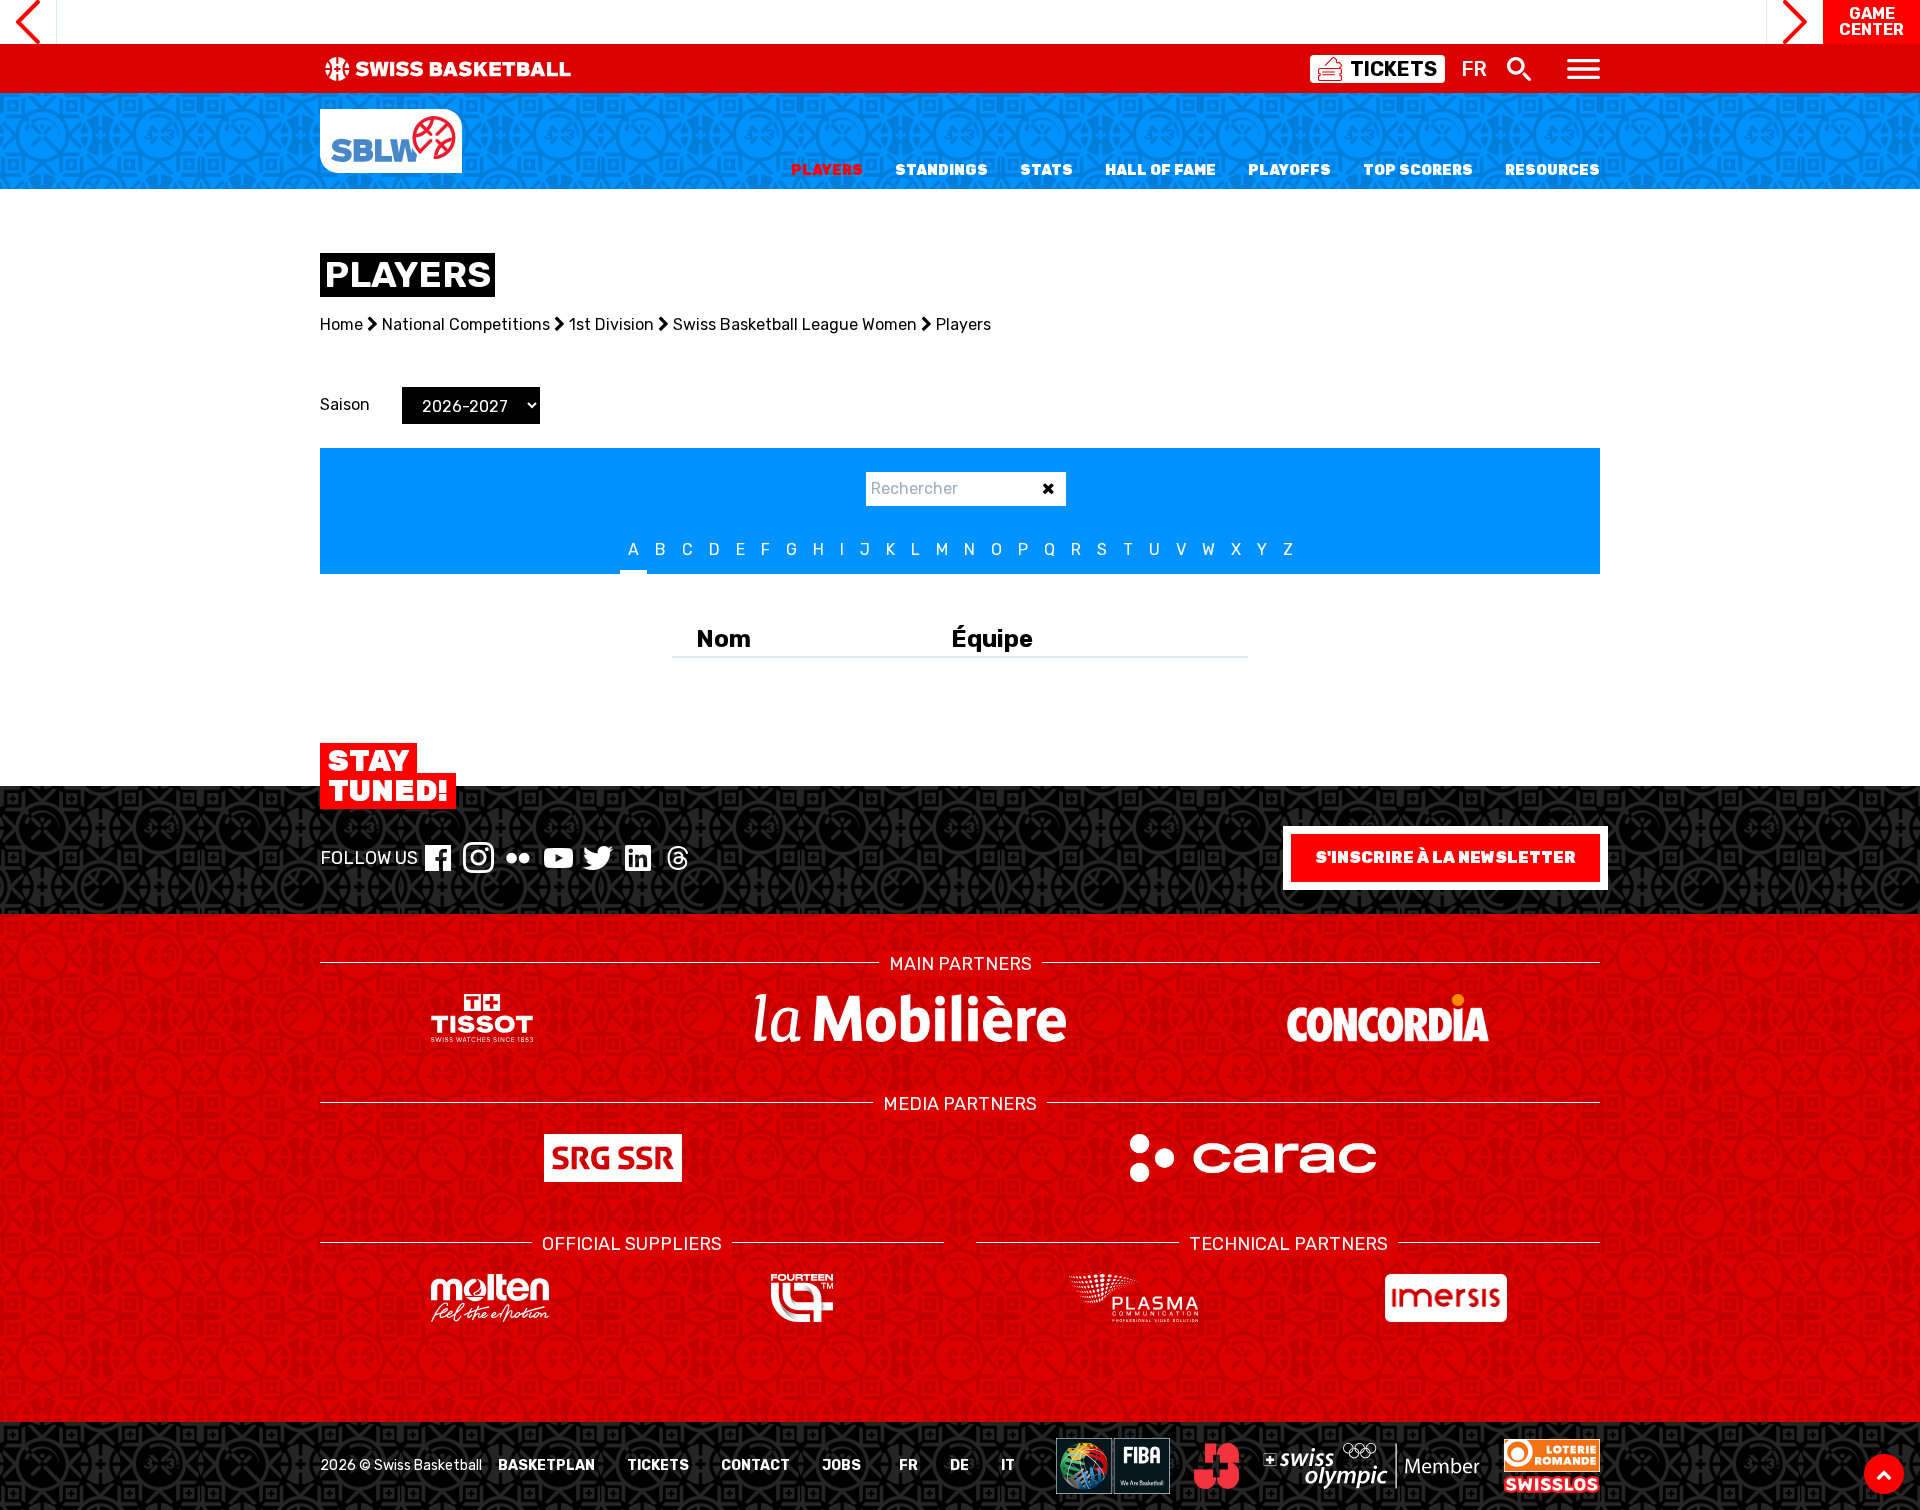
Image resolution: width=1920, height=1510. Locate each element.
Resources (1552, 170)
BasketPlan (546, 1465)
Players (827, 170)
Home (341, 324)
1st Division (611, 324)
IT (1008, 1465)
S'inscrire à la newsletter (1445, 857)
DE (959, 1465)
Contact (755, 1465)
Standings (941, 170)
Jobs (841, 1465)
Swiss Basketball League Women (795, 324)
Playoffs (1289, 170)
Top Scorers (1418, 170)
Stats (1046, 170)
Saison (345, 404)
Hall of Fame (1160, 170)
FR (908, 1465)
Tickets (658, 1465)
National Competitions (466, 324)
